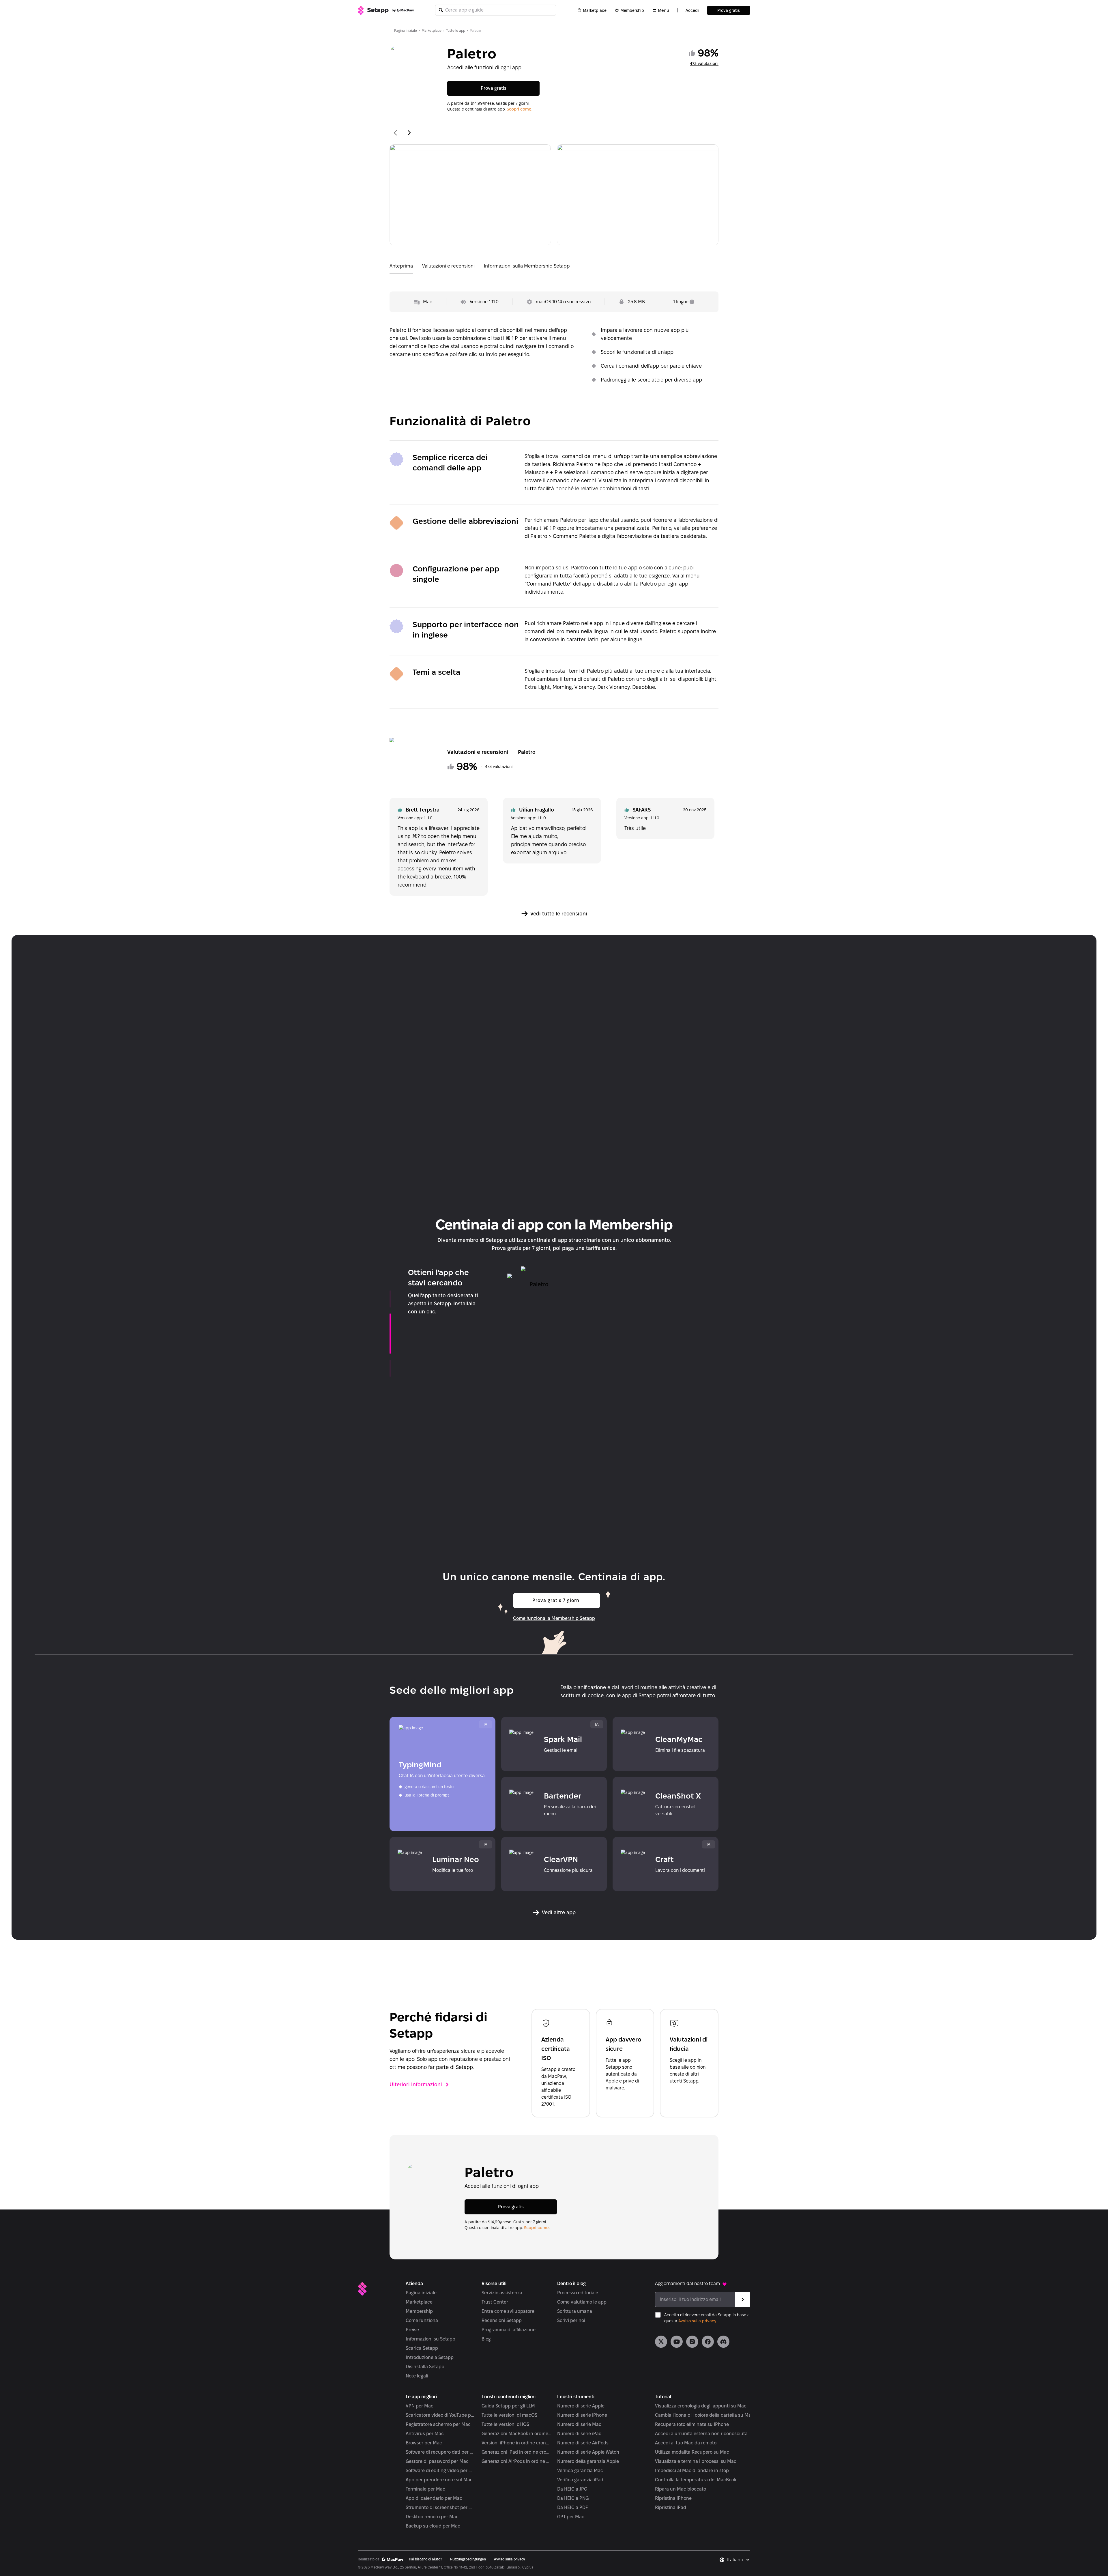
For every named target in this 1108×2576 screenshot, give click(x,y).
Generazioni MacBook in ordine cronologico (517, 2434)
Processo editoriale (578, 2293)
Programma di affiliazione (509, 2330)
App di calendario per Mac (434, 2498)
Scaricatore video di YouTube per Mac (441, 2415)
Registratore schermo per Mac (438, 2424)
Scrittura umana (575, 2311)
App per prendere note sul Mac (439, 2480)
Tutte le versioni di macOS (509, 2415)
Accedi (692, 10)
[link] (661, 2342)
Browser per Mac (424, 2443)
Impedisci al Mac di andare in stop (692, 2471)
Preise (412, 2330)
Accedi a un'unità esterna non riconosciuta (701, 2434)
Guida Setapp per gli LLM (508, 2406)
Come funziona (422, 2320)
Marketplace (595, 10)
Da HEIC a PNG (573, 2498)
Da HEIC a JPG (572, 2489)
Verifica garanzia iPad (580, 2480)
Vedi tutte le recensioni (559, 914)
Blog (486, 2339)
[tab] (401, 267)
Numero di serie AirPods (583, 2443)
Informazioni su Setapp (431, 2339)
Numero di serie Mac (579, 2424)
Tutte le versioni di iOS (505, 2424)
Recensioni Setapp (502, 2320)
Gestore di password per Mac (437, 2461)
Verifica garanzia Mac (580, 2471)
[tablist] (554, 267)
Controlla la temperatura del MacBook (696, 2480)
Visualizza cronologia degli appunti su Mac (701, 2406)
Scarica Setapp (422, 2348)
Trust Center (495, 2302)
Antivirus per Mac (425, 2434)
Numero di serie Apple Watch (588, 2452)
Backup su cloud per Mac (433, 2526)
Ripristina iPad (671, 2507)
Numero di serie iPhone (582, 2415)
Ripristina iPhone (673, 2498)
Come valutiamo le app (582, 2302)
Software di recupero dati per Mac (441, 2452)
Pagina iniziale (406, 30)
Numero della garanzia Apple (588, 2461)
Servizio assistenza (502, 2293)
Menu (664, 10)
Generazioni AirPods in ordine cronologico (517, 2461)
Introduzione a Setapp (430, 2357)
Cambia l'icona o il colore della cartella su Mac (704, 2415)
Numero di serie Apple (581, 2406)
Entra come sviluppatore (508, 2311)
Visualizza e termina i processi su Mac (696, 2461)
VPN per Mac (420, 2406)
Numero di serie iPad (579, 2434)
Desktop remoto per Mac (432, 2517)
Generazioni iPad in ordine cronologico (517, 2452)
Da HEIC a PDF (572, 2507)
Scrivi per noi (571, 2320)
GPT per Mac (571, 2517)
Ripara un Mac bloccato (681, 2489)
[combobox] (739, 2560)
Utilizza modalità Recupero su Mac (692, 2452)
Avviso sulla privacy (697, 2321)
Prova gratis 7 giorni (557, 1600)
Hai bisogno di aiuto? (425, 2559)
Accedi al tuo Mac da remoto (686, 2443)
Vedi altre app (559, 1912)
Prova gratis (729, 10)
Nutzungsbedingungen (468, 2559)
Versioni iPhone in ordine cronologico (517, 2443)
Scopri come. (520, 109)
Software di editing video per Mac (441, 2471)
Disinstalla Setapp (425, 2367)
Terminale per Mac (425, 2489)
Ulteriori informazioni (416, 2084)
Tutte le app (456, 30)
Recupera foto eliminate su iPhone (692, 2424)
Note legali (417, 2376)
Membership (632, 10)
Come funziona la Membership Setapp (554, 1618)
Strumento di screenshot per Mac (441, 2507)
